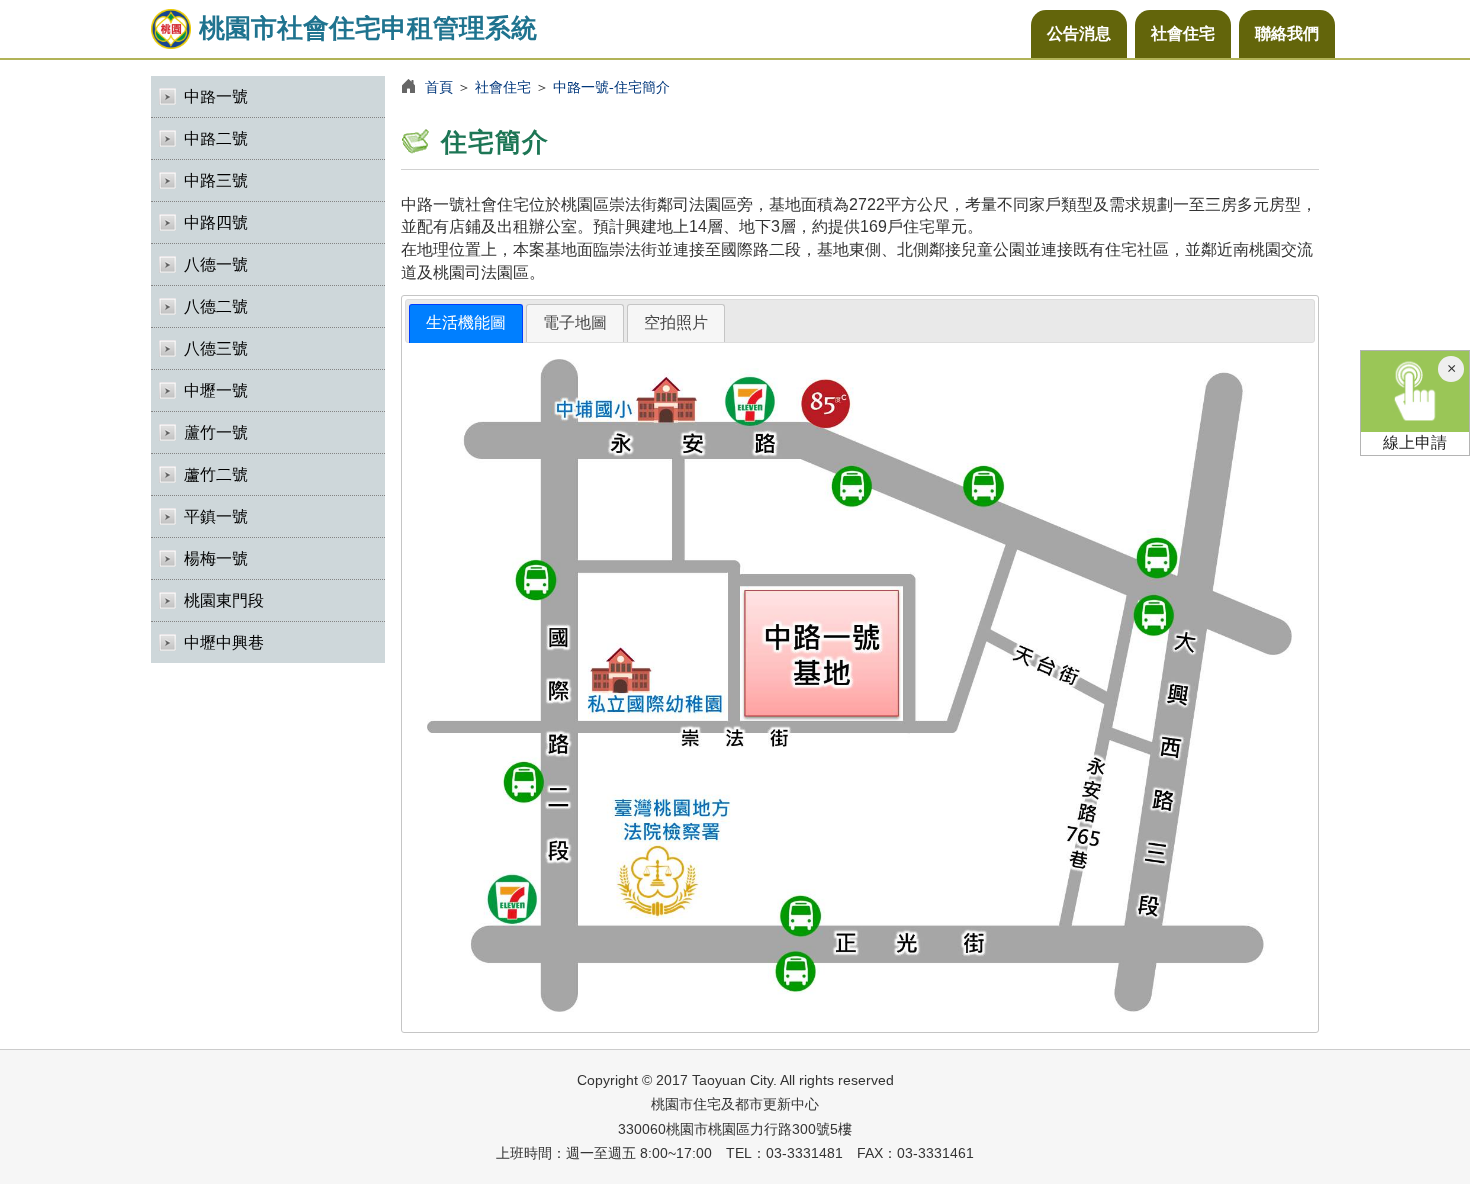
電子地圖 (575, 322)
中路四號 (216, 222)
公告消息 (1079, 33)
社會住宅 (1183, 33)
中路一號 (216, 96)
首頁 (439, 87)
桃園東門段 (224, 600)
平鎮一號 (216, 516)
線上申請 (1415, 442)
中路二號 (216, 138)
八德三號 (216, 348)
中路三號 (216, 180)
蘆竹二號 (216, 474)
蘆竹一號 (216, 432)
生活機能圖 (466, 322)
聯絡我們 (1287, 33)
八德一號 (216, 264)
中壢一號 (216, 390)
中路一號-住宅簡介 (611, 87)
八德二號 (216, 306)
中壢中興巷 (224, 642)
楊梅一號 (216, 558)
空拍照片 (676, 322)
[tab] (466, 323)
